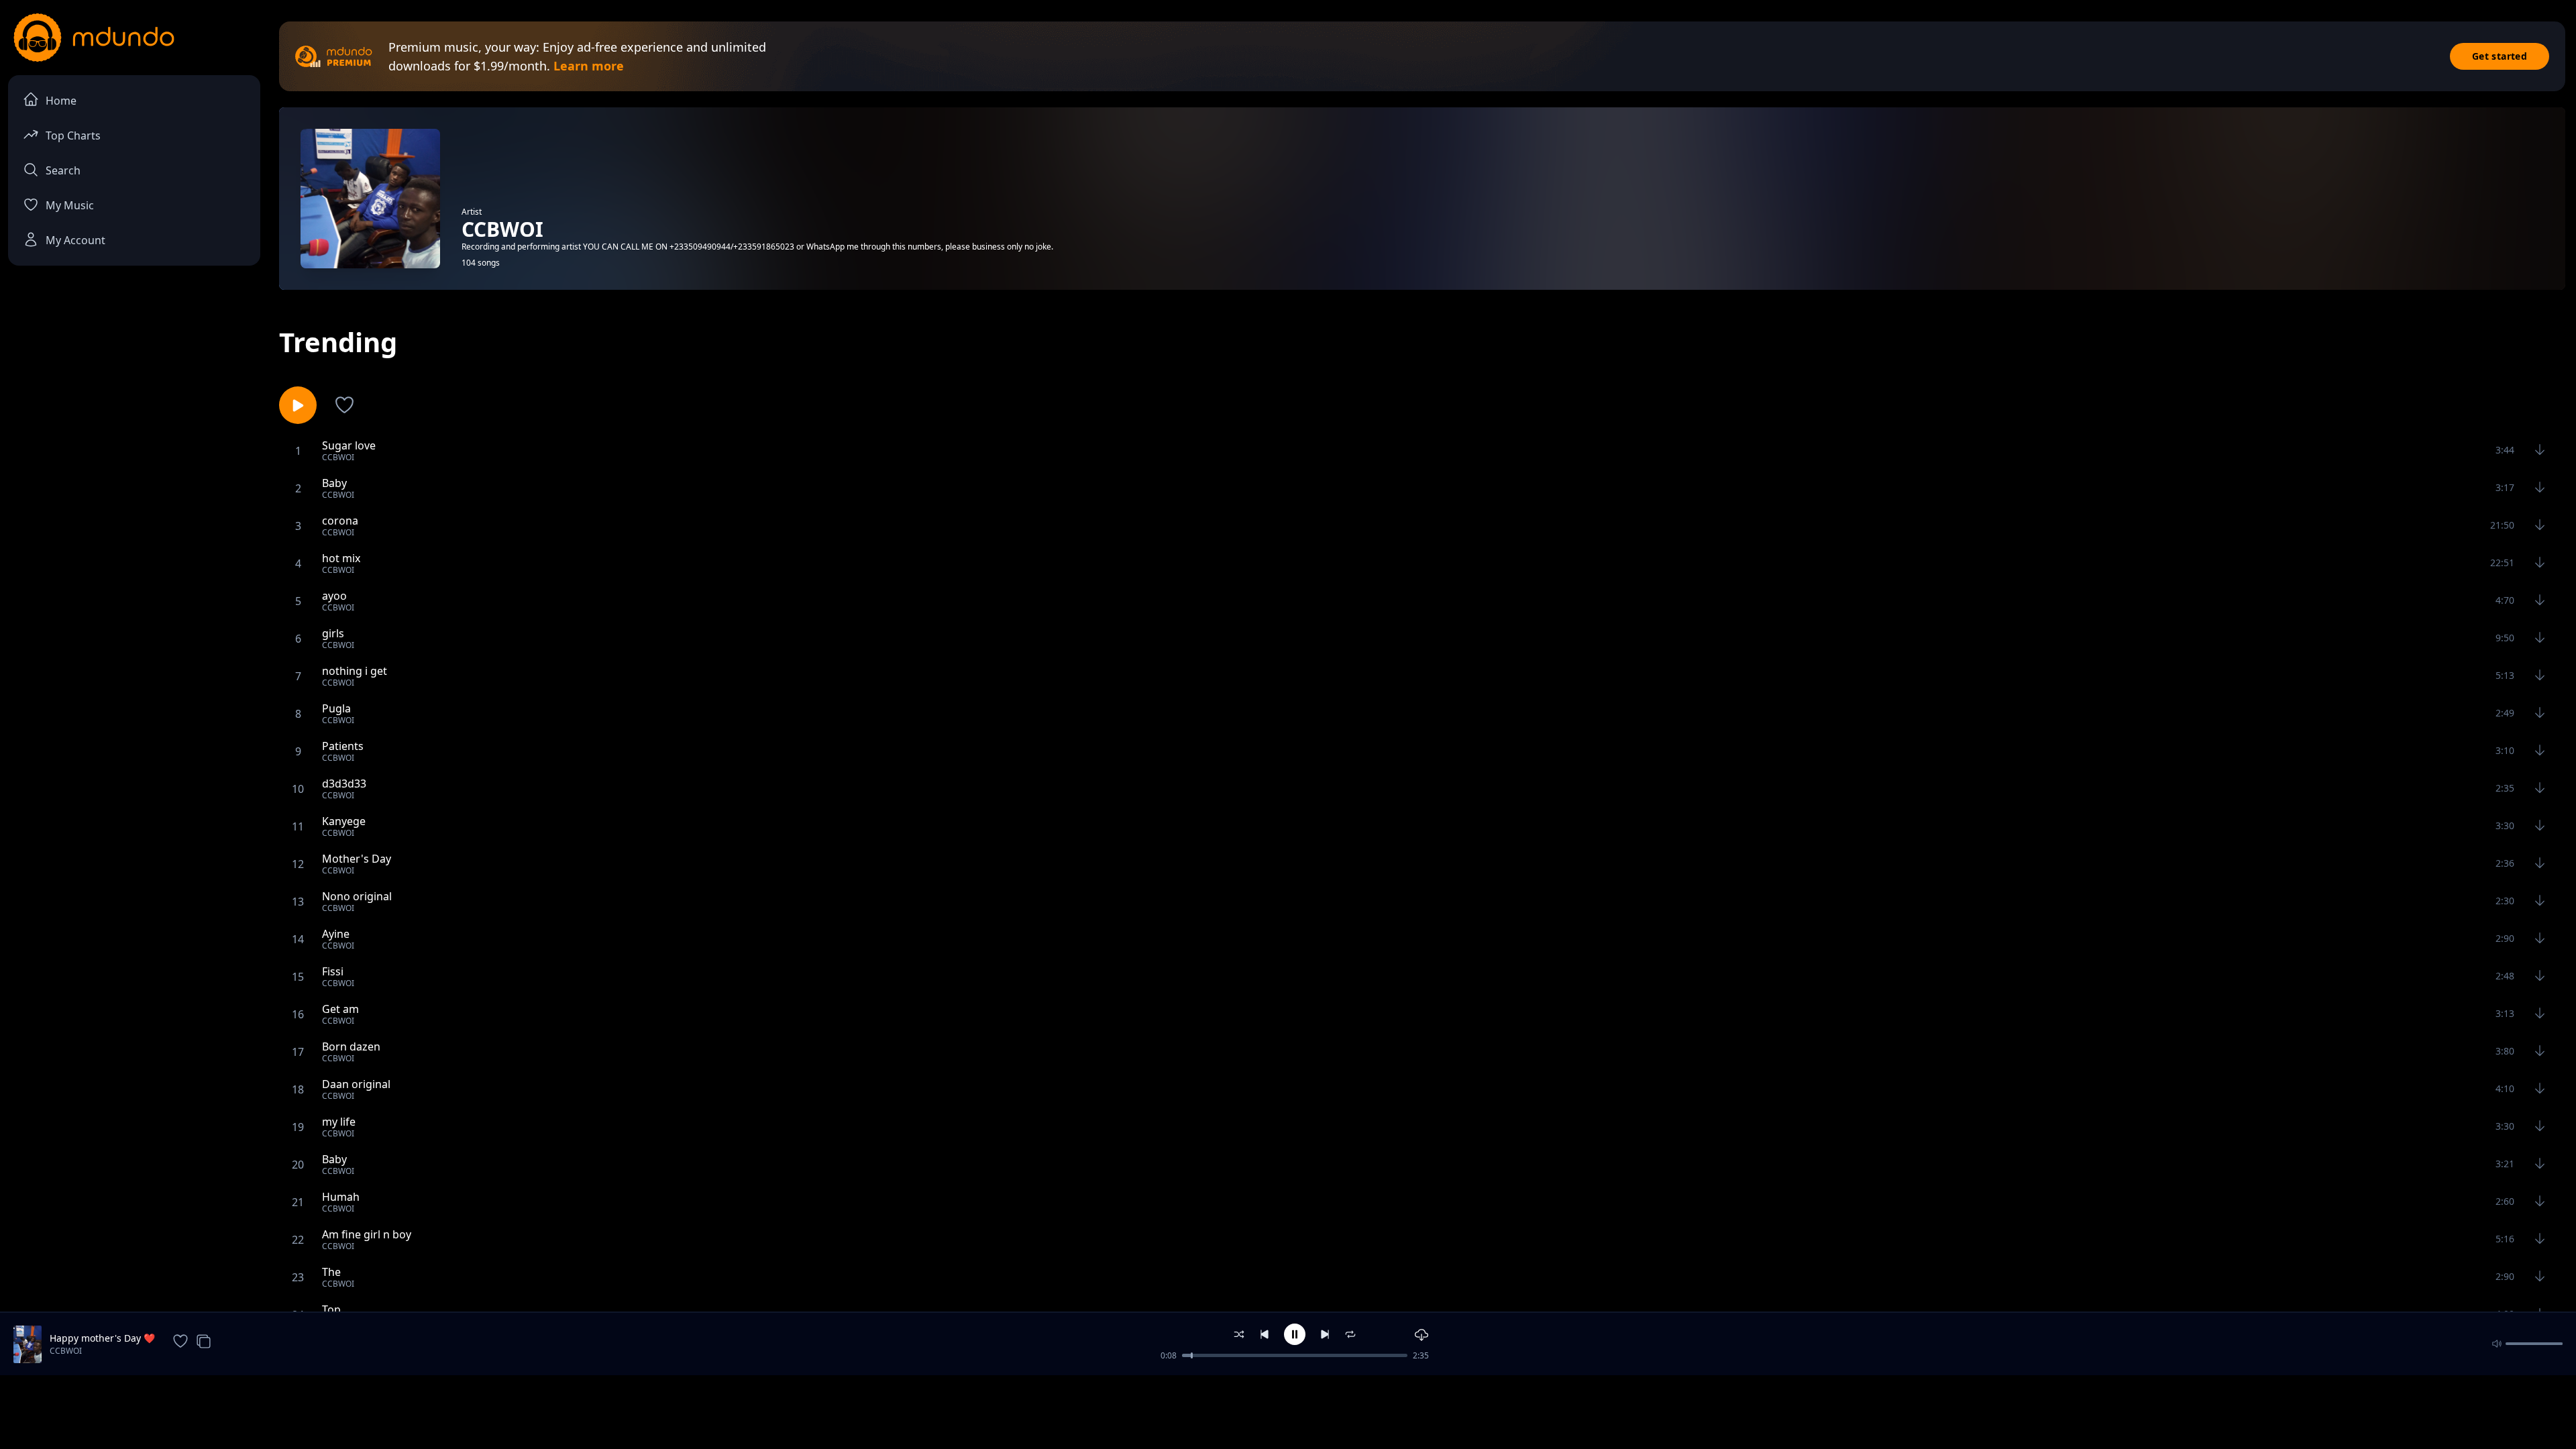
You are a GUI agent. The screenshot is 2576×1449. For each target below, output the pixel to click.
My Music (70, 205)
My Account (75, 240)
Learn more (589, 66)
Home (61, 101)
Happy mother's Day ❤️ (102, 1338)
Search (63, 170)
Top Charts (73, 136)
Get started (2500, 56)
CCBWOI (66, 1351)
